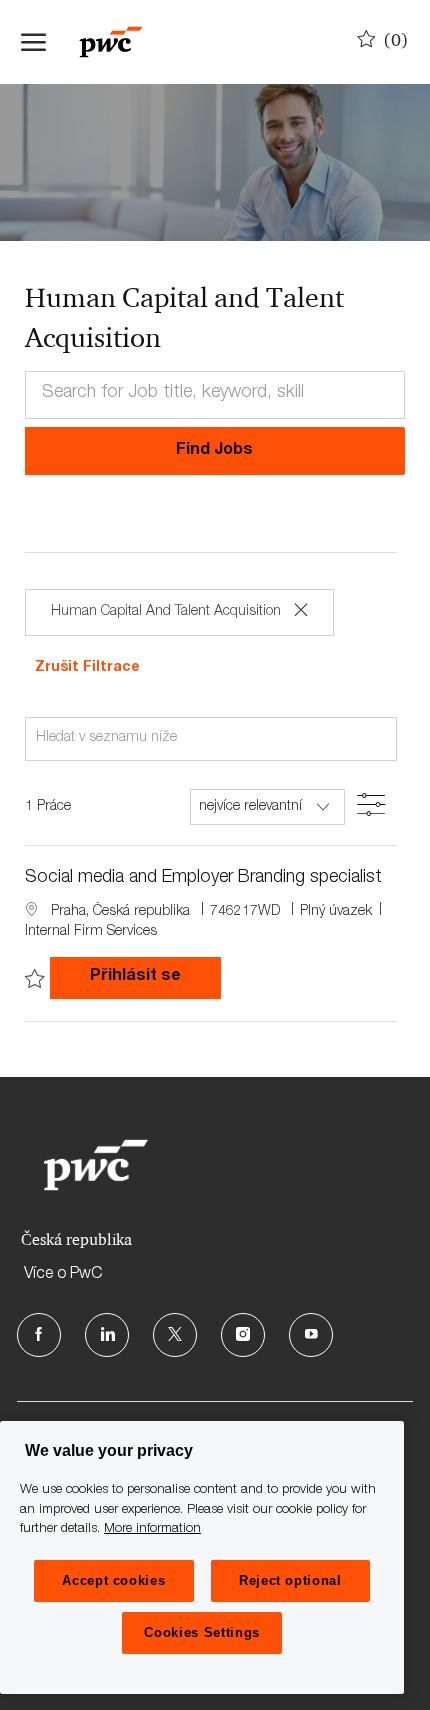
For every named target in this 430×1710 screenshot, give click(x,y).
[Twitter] (175, 1335)
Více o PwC (63, 1275)
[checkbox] (35, 979)
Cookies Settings (202, 1632)
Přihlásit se (155, 976)
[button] (215, 451)
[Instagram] (243, 1335)
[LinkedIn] (107, 1335)
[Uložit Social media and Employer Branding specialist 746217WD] (35, 979)
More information (152, 1529)
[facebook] (39, 1335)
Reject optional (290, 1580)
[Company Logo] (121, 42)
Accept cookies (113, 1580)
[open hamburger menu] (33, 42)
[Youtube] (311, 1335)
